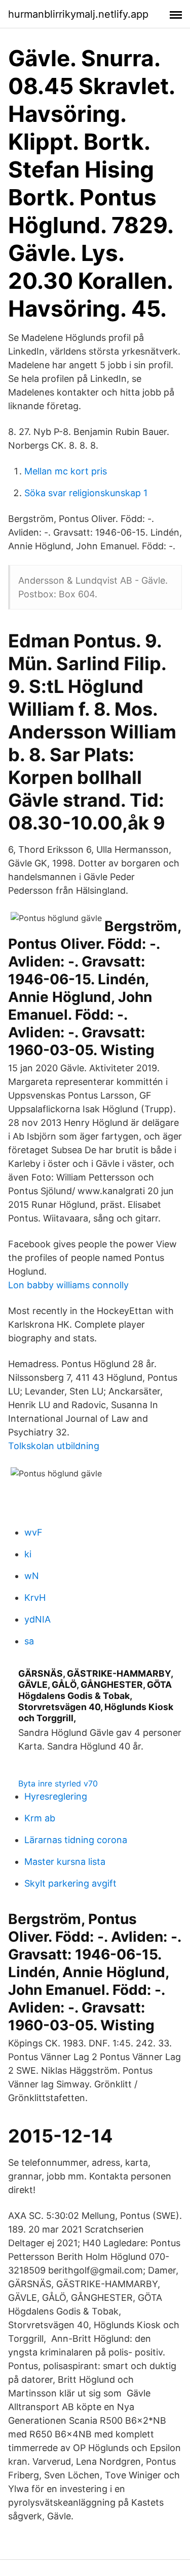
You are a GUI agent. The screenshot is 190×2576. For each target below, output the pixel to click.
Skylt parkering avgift (70, 1883)
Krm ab (40, 1818)
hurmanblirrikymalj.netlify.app (78, 14)
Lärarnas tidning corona (76, 1840)
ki (28, 1554)
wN (32, 1576)
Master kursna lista (65, 1862)
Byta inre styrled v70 (58, 1783)
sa (29, 1641)
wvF (33, 1532)
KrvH (35, 1598)
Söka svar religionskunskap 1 (86, 493)
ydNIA (37, 1619)
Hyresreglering (56, 1796)
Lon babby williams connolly (68, 1285)
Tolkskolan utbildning (54, 1446)
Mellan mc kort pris (66, 471)
